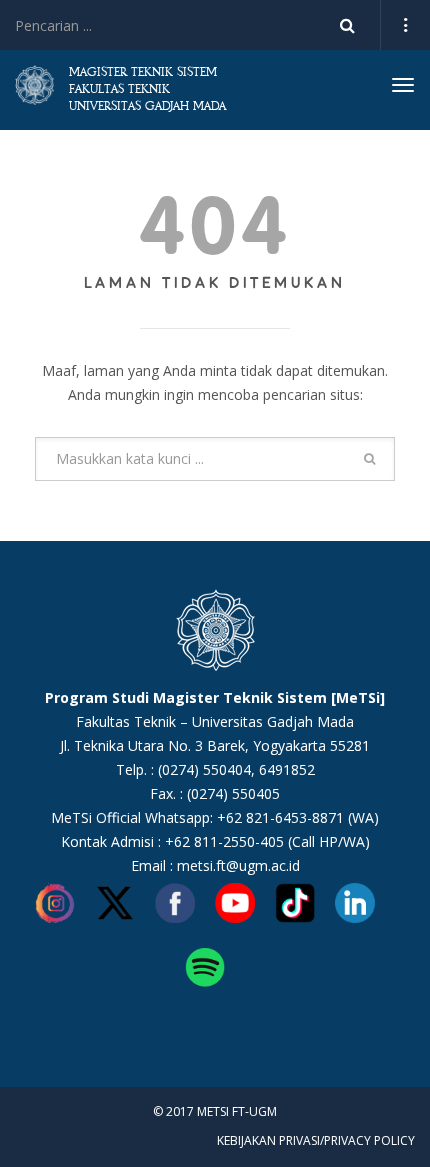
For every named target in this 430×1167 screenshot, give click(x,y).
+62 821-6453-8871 (280, 817)
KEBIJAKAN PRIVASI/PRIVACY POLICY (316, 1140)
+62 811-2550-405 (224, 841)
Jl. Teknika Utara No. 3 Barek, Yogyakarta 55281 (215, 745)
